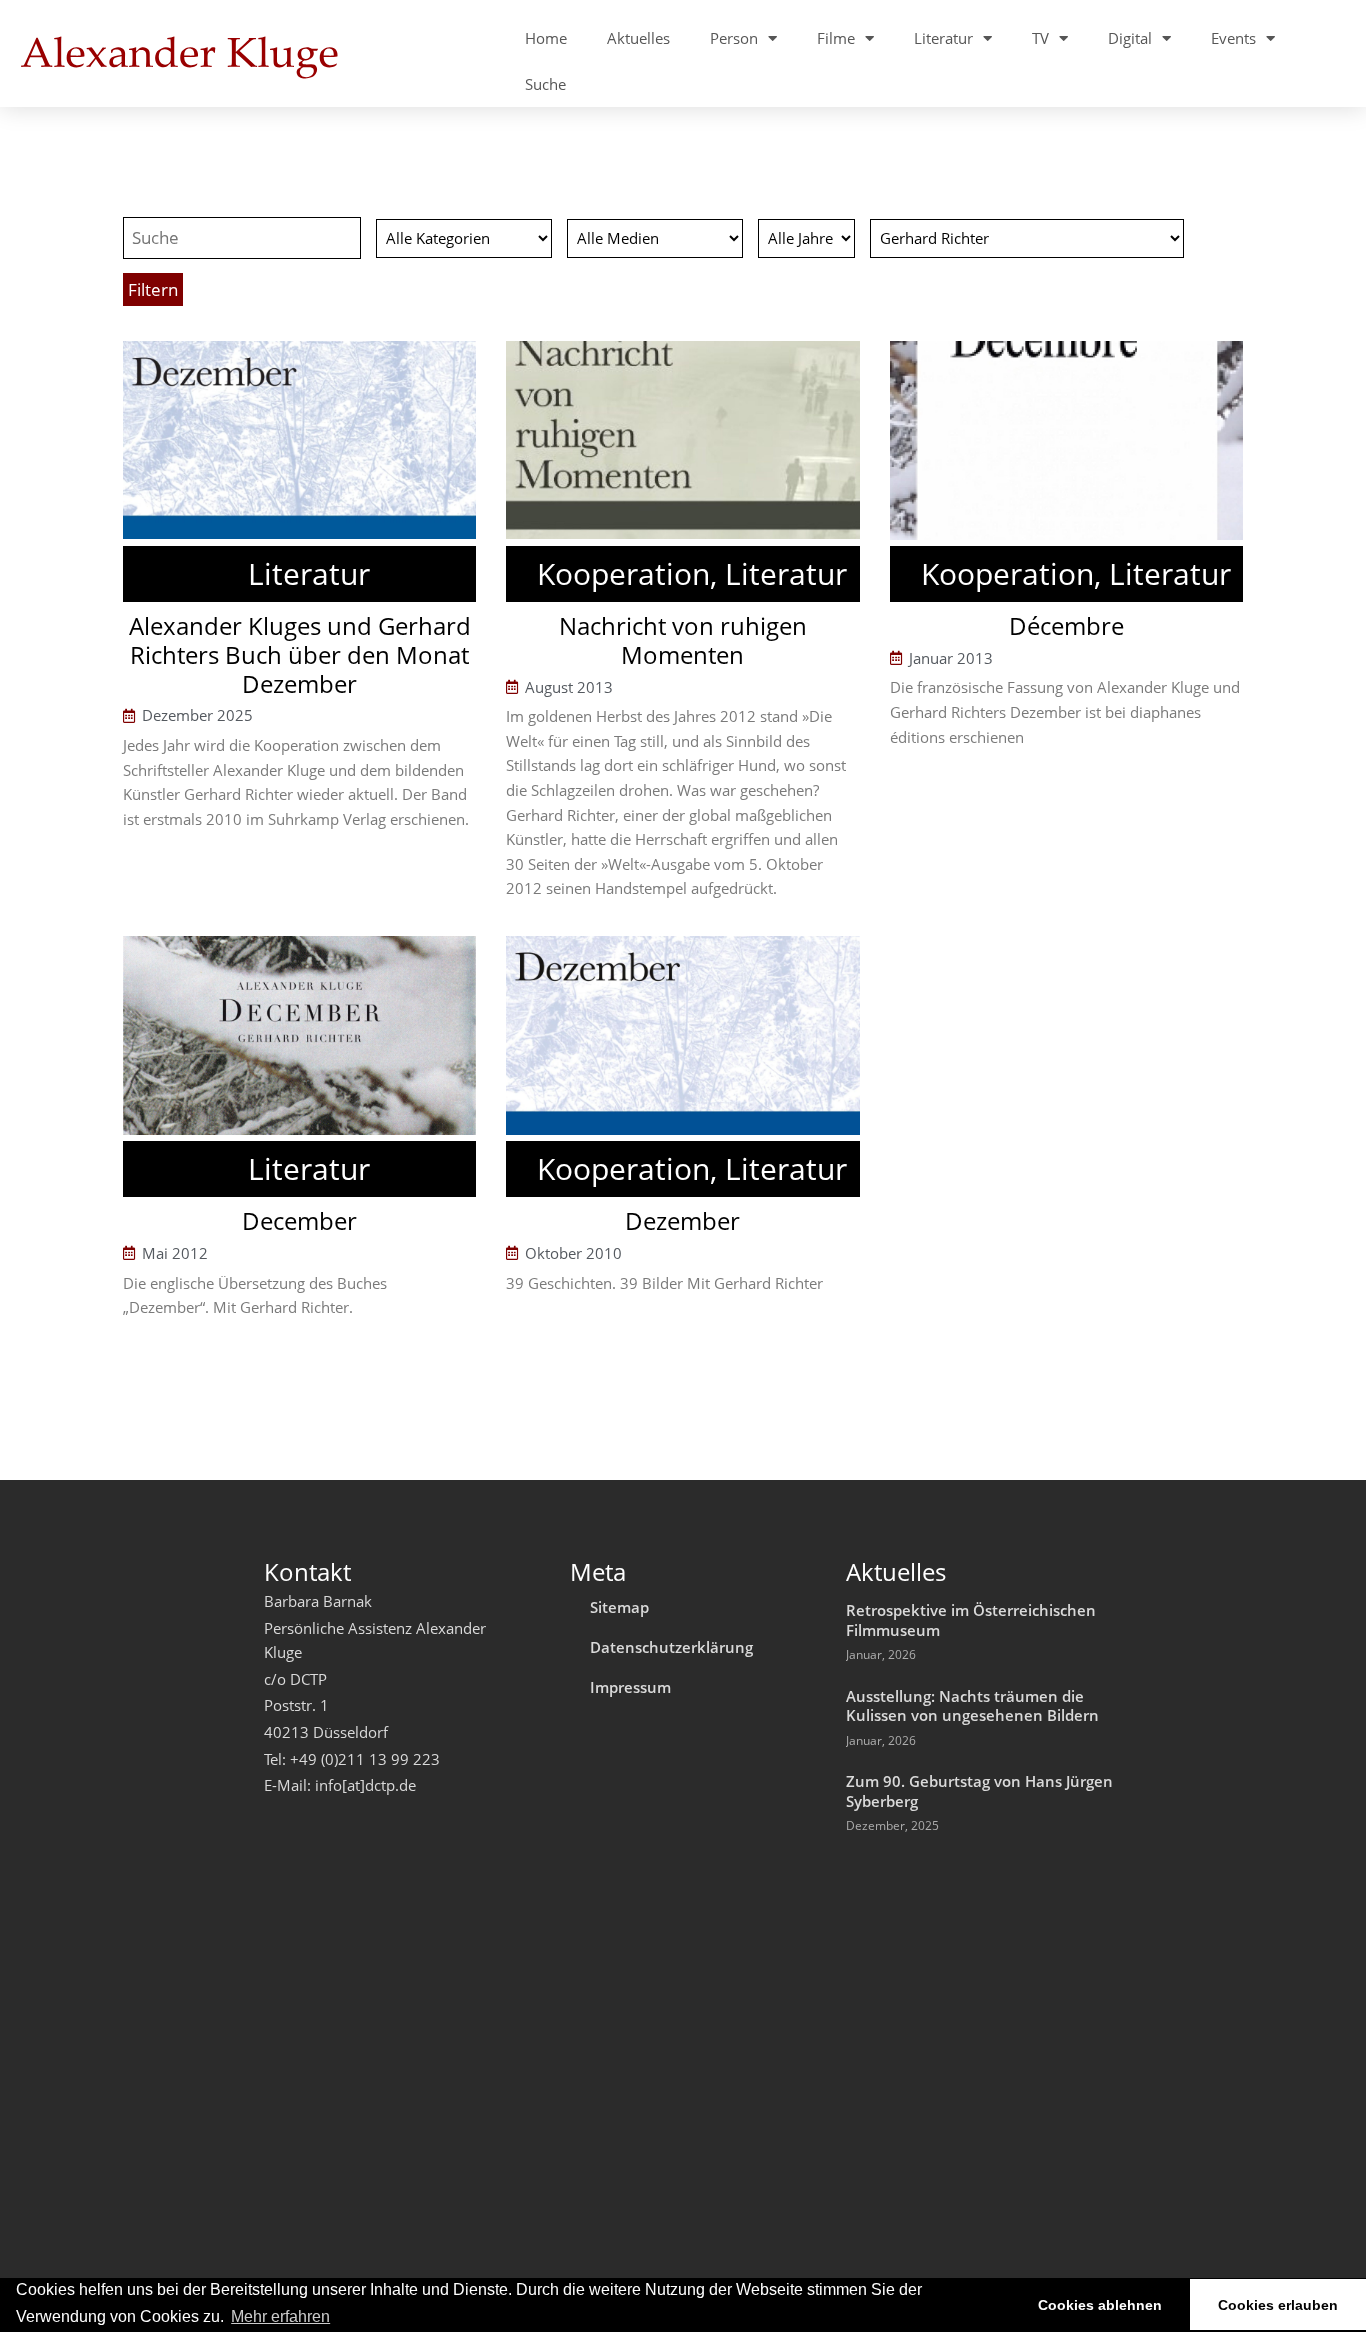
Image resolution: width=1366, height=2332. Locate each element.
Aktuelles (638, 38)
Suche (545, 84)
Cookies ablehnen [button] (1100, 2305)
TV (1040, 38)
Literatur (943, 38)
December (299, 1220)
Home (546, 38)
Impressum (630, 1687)
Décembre (1066, 625)
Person (734, 38)
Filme (836, 38)
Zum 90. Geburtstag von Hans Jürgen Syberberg (979, 1791)
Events (1233, 38)
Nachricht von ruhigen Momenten (683, 640)
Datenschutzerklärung (671, 1647)
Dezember (682, 1220)
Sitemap (619, 1607)
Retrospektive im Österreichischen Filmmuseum (971, 1620)
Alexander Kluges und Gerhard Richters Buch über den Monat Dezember (300, 654)
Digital (1130, 38)
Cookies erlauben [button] (1278, 2305)
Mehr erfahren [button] (280, 2316)
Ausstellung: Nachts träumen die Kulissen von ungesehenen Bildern (972, 1706)
